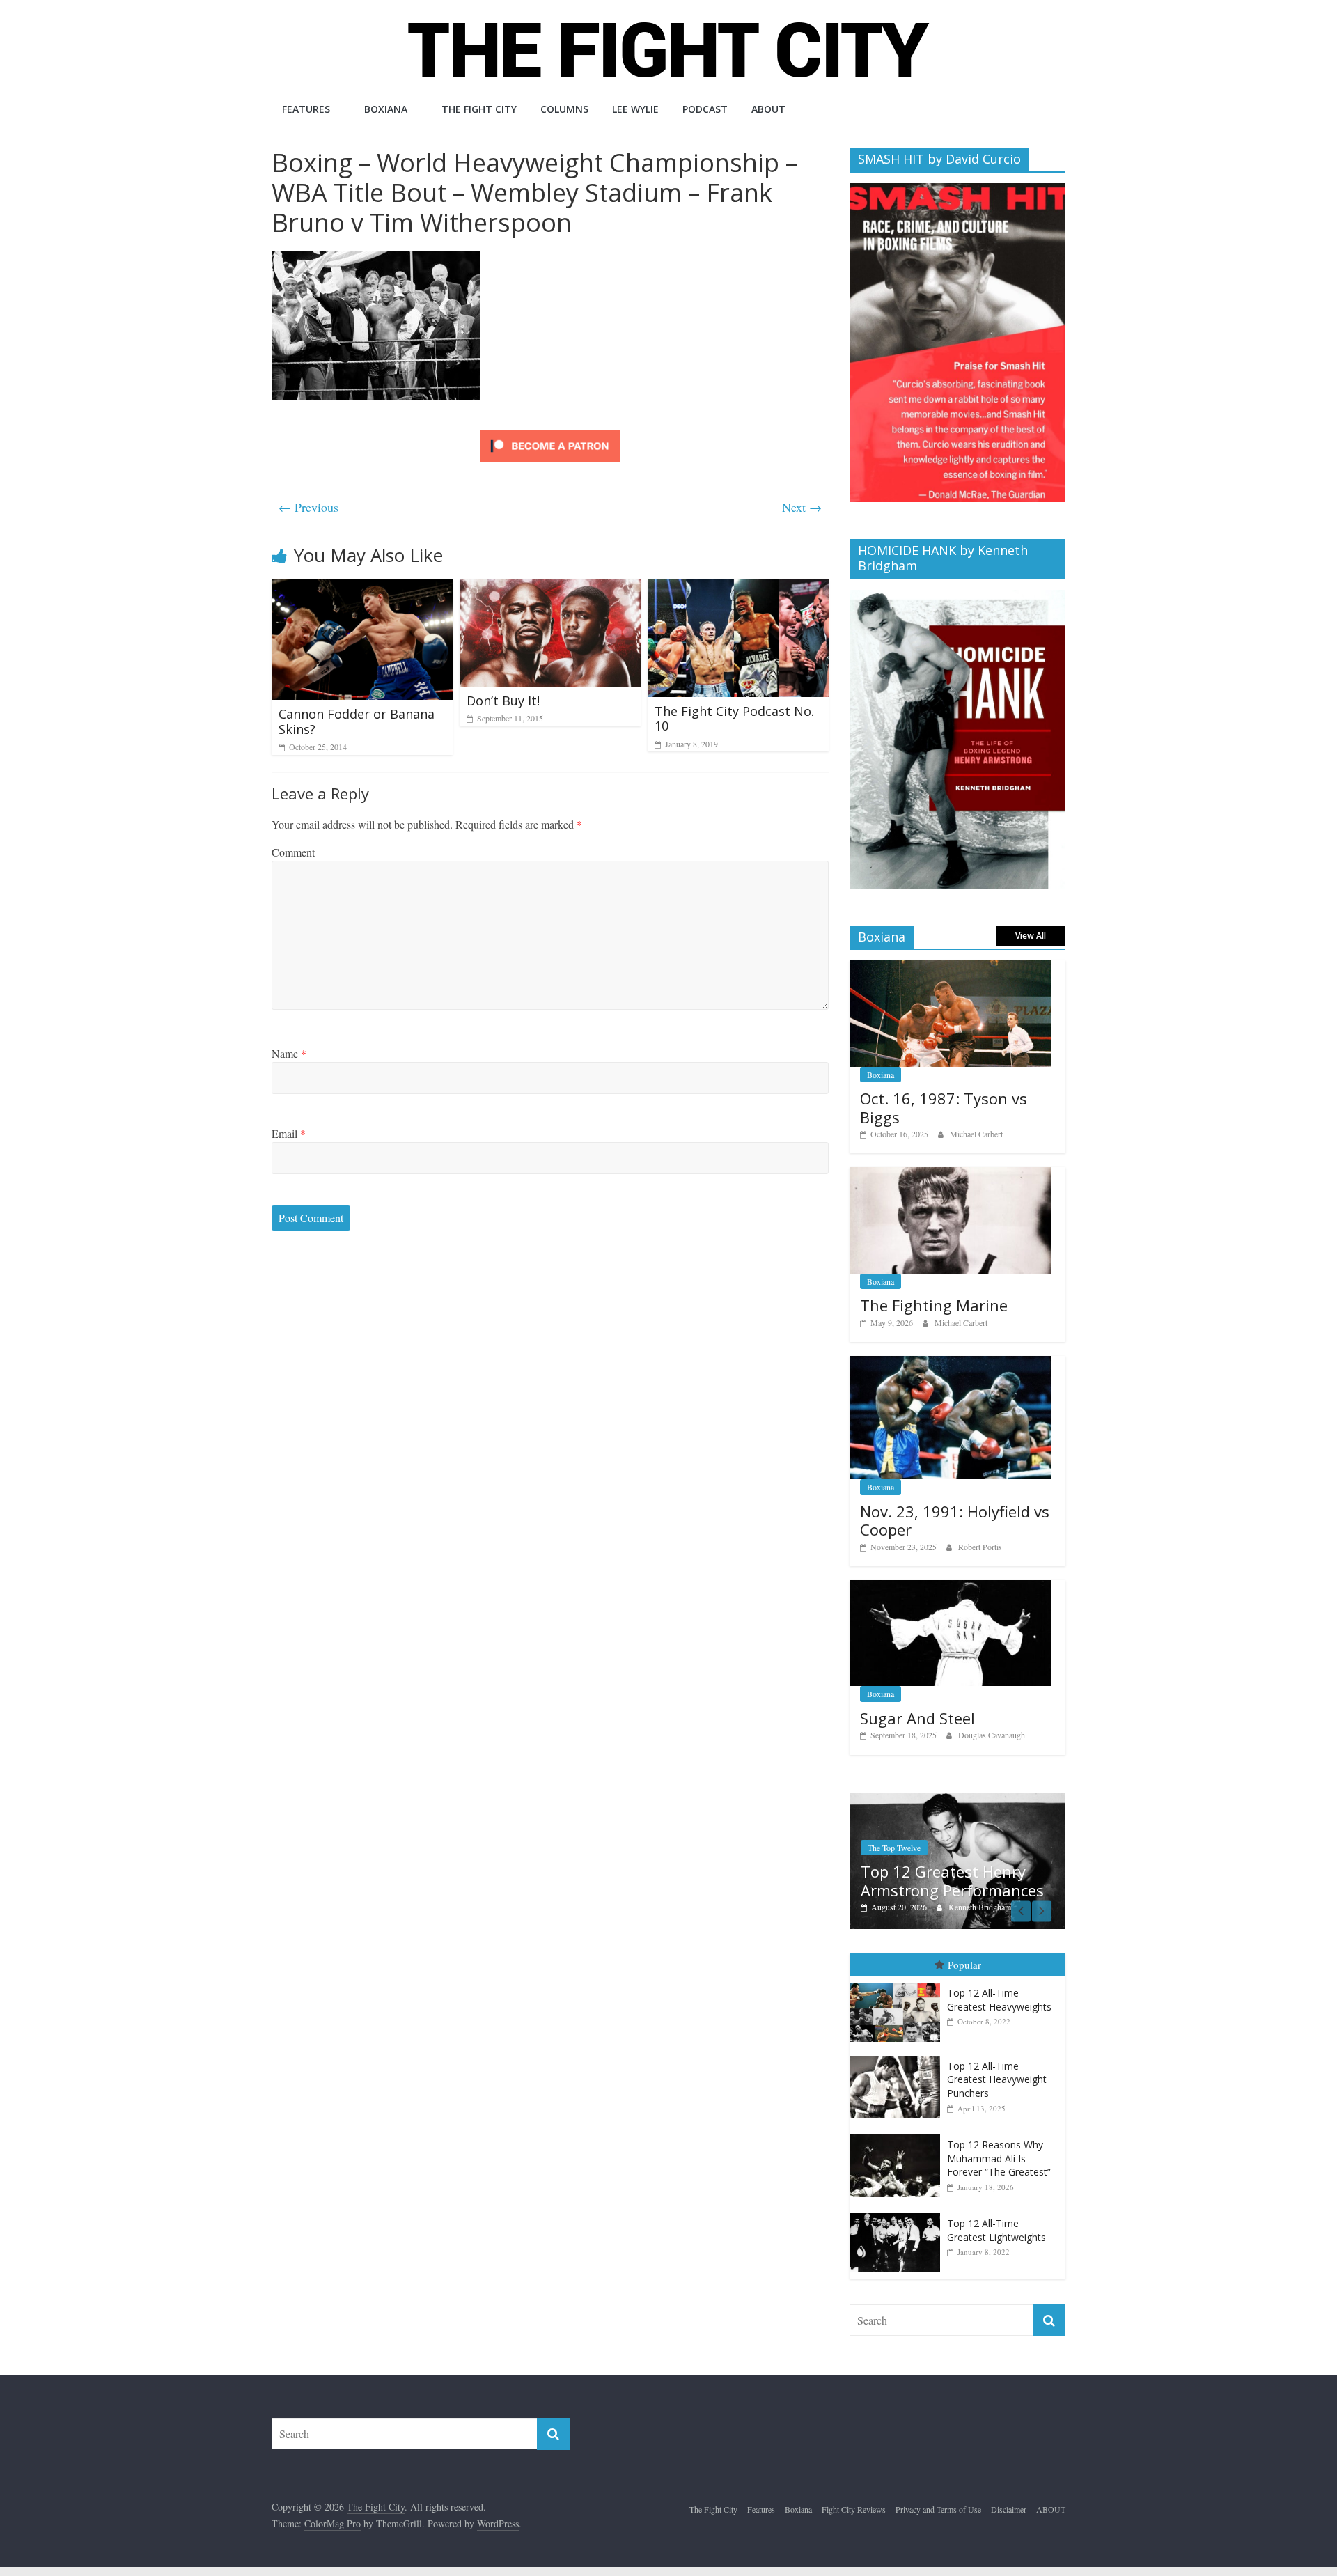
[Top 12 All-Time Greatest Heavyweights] (898, 1983)
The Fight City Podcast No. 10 (734, 719)
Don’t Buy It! (503, 701)
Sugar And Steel (917, 1718)
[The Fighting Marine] (951, 1174)
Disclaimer (1009, 2509)
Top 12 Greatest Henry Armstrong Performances (952, 1880)
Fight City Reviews (854, 2509)
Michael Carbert (976, 1134)
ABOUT (768, 109)
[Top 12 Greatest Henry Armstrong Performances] (957, 1801)
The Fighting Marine (934, 1305)
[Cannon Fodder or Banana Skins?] (362, 588)
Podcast (705, 109)
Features (306, 109)
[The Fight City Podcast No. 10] (738, 588)
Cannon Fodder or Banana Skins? (357, 721)
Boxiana (386, 109)
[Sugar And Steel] (951, 1587)
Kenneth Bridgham (980, 1907)
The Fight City (479, 109)
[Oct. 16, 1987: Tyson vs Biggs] (951, 968)
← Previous (308, 507)
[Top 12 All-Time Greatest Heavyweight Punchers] (898, 2056)
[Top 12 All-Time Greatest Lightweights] (898, 2214)
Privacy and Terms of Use (938, 2509)
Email (289, 1133)
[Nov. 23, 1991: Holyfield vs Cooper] (951, 1363)
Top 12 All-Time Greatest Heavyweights (999, 2000)
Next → (802, 507)
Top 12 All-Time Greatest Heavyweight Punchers (997, 2079)
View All (1031, 936)
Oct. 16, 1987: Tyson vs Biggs (944, 1107)
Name (289, 1053)
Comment (293, 852)
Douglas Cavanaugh (992, 1735)
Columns (564, 109)
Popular (964, 1965)
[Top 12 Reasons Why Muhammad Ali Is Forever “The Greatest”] (898, 2135)
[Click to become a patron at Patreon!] (550, 431)
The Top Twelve (894, 1848)
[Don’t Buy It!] (550, 588)
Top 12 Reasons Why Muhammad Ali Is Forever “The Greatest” (999, 2158)
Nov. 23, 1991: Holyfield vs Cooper (955, 1520)
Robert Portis (980, 1547)
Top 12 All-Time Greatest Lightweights (996, 2230)
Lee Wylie (635, 109)
